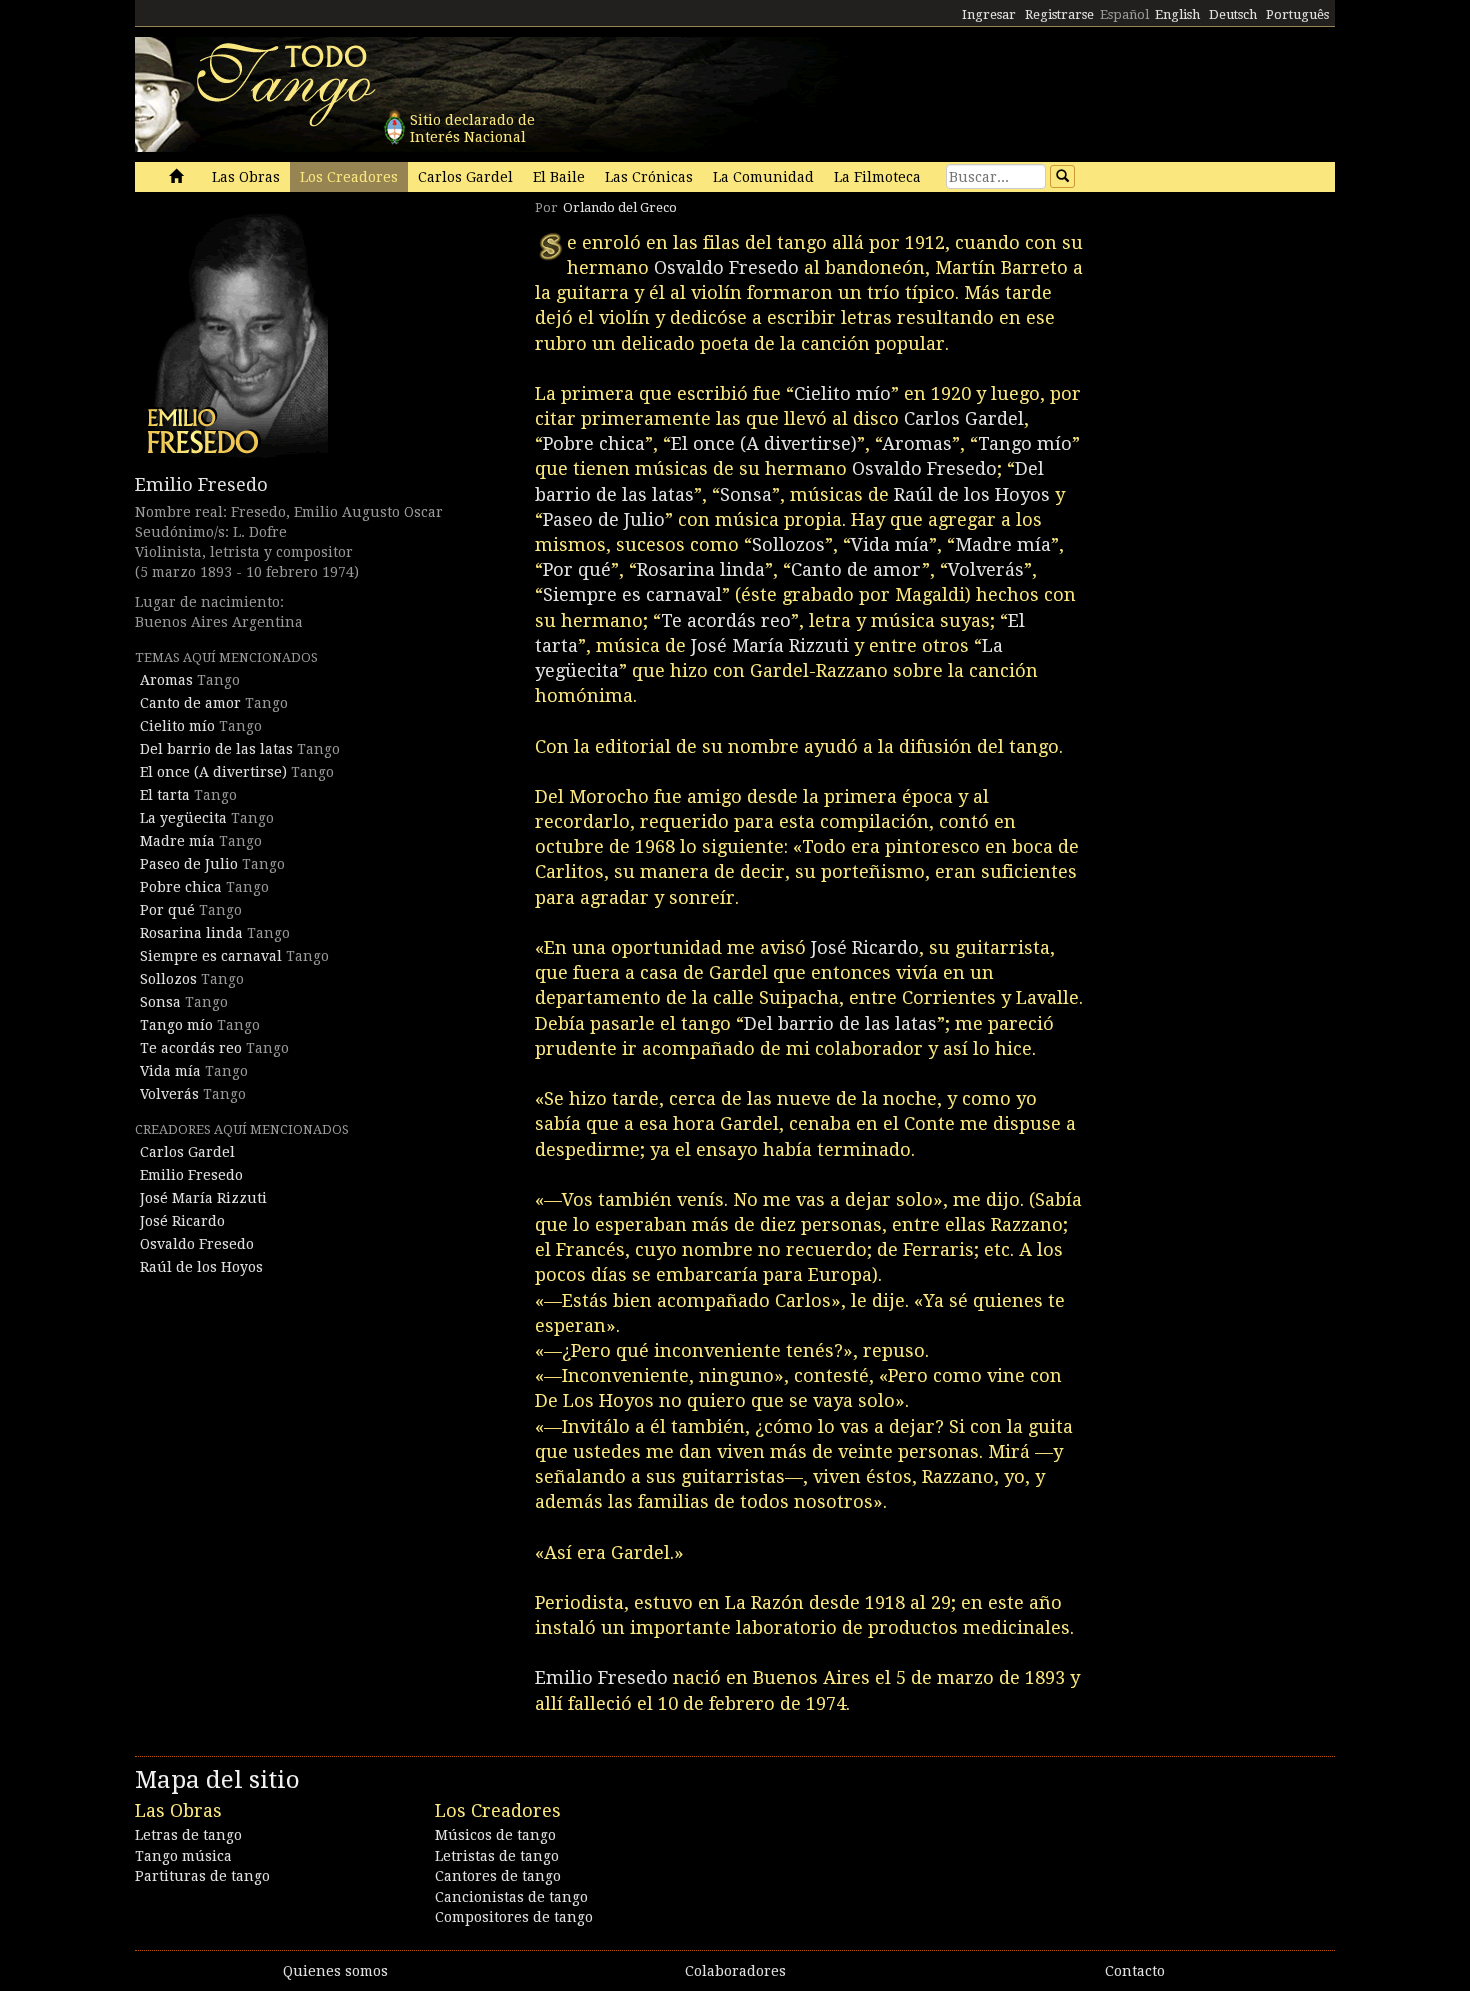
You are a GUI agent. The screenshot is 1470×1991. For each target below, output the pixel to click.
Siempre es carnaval (211, 956)
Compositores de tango (514, 1917)
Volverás (169, 1094)
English (1177, 14)
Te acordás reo (191, 1048)
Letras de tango (188, 1835)
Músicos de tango (495, 1835)
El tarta (165, 795)
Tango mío (176, 1025)
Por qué (167, 910)
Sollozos (168, 979)
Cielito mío (177, 726)
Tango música (183, 1856)
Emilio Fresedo (201, 484)
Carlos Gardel (465, 177)
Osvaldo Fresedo (197, 1244)
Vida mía (170, 1071)
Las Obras (246, 177)
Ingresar (989, 14)
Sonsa (160, 1002)
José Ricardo (182, 1221)
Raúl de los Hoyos (201, 1267)
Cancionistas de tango (511, 1897)
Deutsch (1233, 14)
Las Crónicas (649, 177)
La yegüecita (183, 818)
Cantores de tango (498, 1876)
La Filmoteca (877, 177)
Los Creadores (349, 177)
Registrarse (1059, 14)
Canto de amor (190, 703)
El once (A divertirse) (213, 772)
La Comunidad (763, 177)
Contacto (1135, 1971)
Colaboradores (735, 1971)
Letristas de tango (497, 1856)
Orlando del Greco (620, 207)
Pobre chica (181, 887)
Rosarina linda (191, 933)
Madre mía (177, 841)
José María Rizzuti (203, 1198)
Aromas (166, 680)
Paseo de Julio (189, 864)
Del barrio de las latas (216, 749)
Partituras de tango (202, 1876)
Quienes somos (335, 1971)
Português (1297, 14)
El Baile (559, 177)
